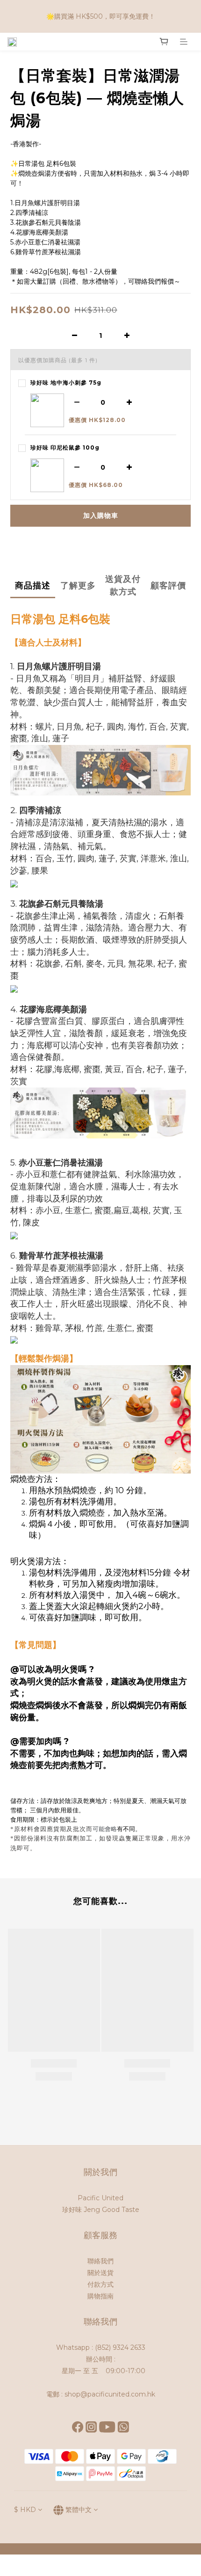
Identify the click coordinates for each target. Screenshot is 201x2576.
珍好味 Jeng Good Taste (101, 2210)
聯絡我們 (100, 2261)
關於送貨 (100, 2273)
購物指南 (100, 2296)
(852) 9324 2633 (120, 2347)
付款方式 (100, 2284)
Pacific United (100, 2198)
